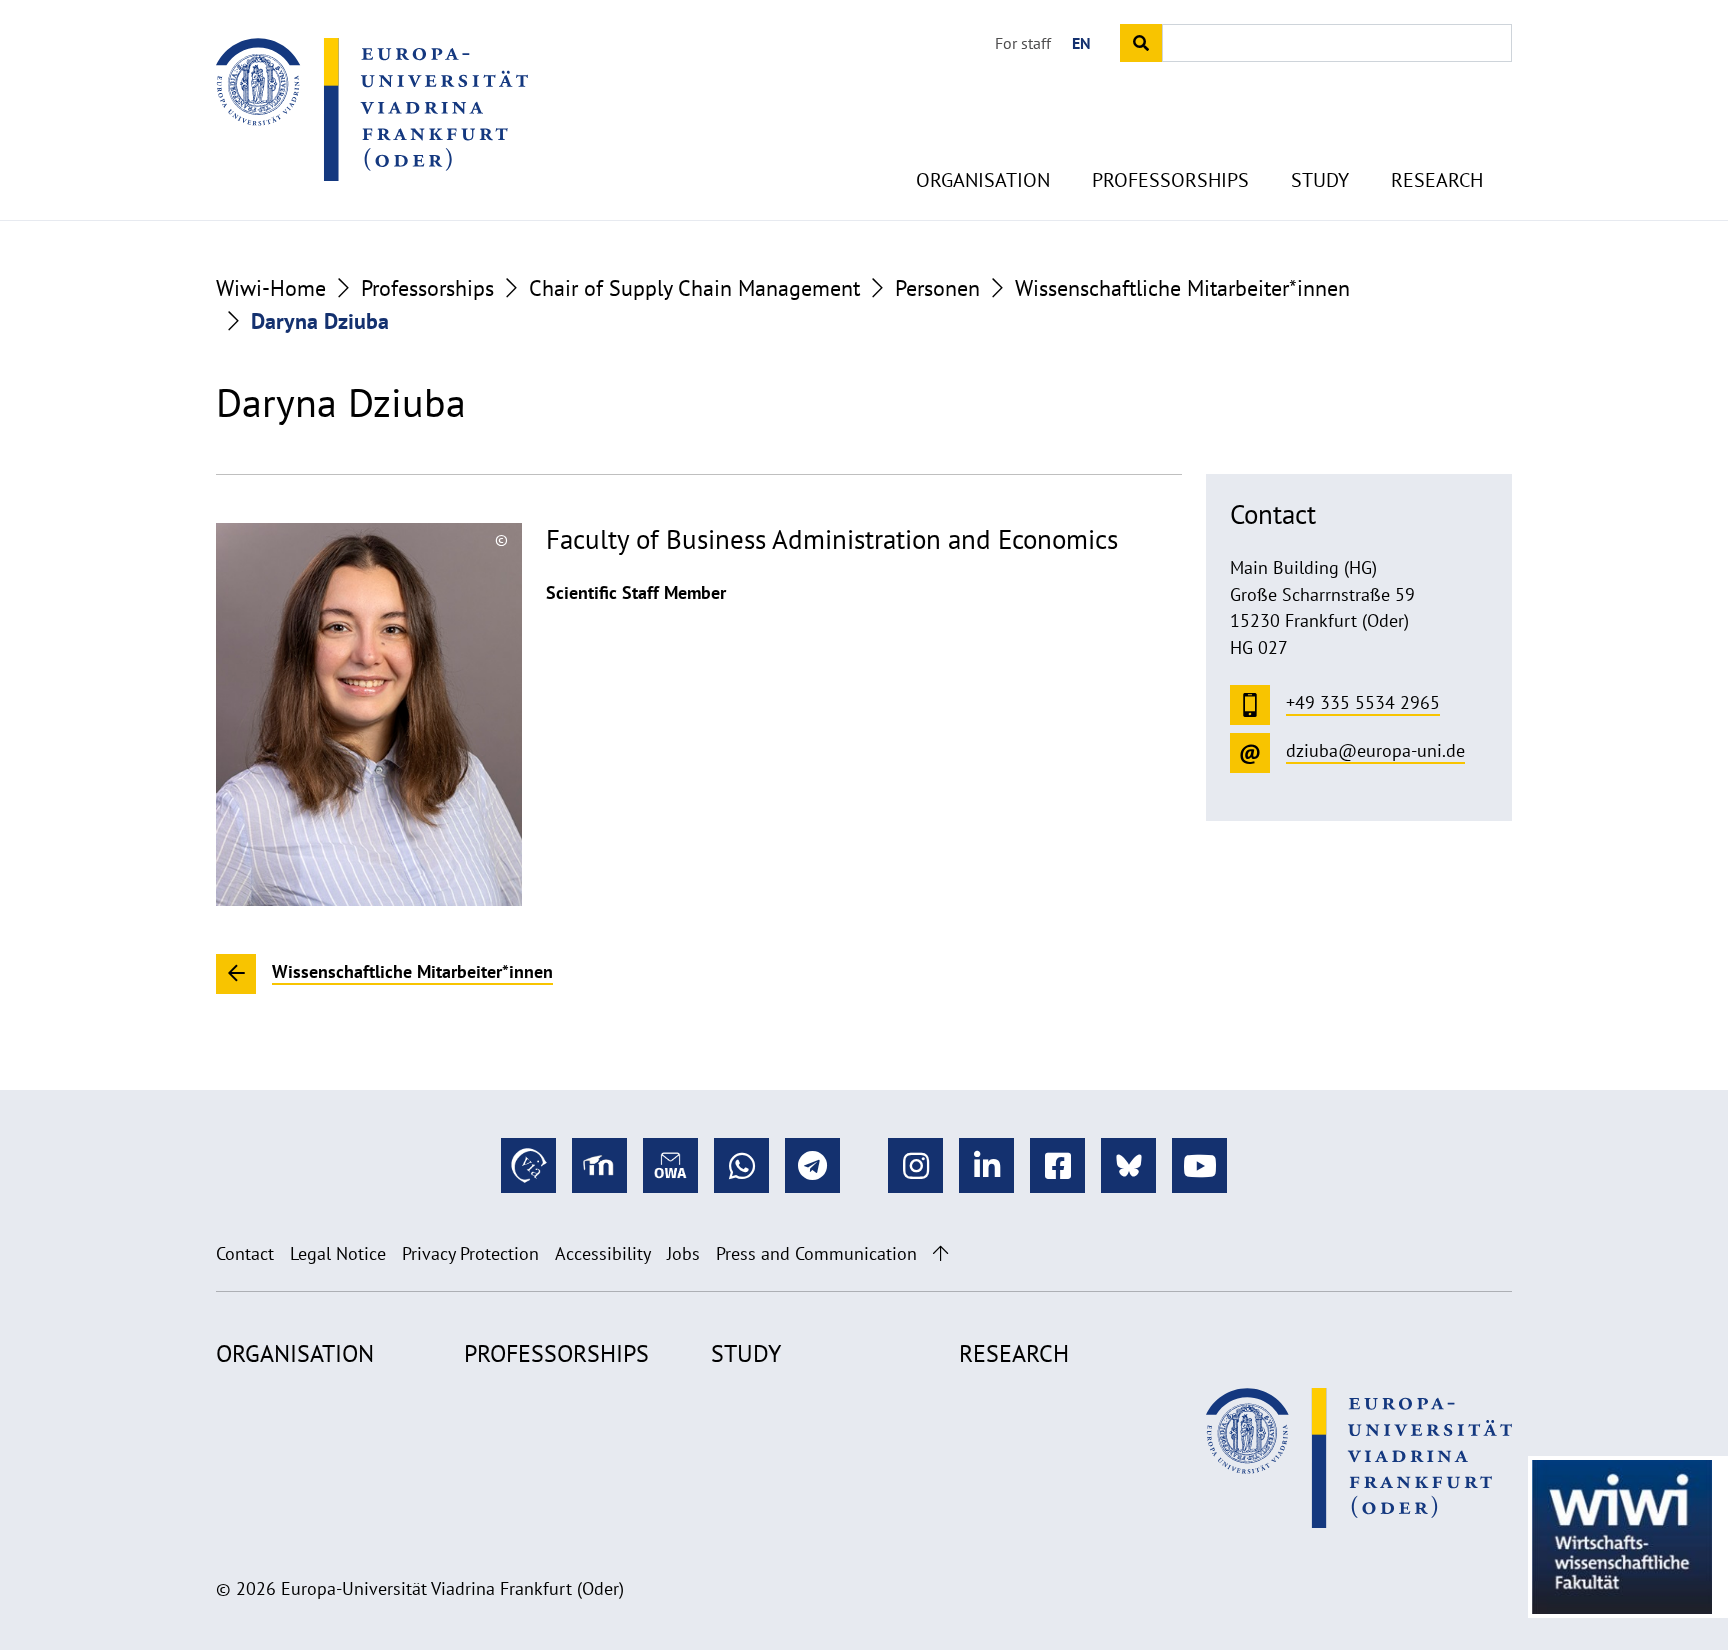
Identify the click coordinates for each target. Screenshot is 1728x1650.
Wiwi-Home (271, 288)
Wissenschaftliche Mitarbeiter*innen (1182, 288)
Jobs (683, 1253)
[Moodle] (599, 1165)
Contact (245, 1253)
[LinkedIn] (986, 1165)
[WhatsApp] (741, 1165)
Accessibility (603, 1253)
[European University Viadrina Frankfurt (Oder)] (372, 109)
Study (1320, 180)
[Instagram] (915, 1165)
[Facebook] (1057, 1165)
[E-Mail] (670, 1165)
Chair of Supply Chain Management (694, 288)
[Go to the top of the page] (940, 1253)
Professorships (1170, 180)
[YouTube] (1199, 1165)
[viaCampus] (528, 1165)
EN (1081, 43)
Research (1437, 180)
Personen (937, 288)
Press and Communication (816, 1253)
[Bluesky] (1128, 1165)
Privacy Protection (470, 1253)
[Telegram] (812, 1165)
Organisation (983, 180)
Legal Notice (338, 1253)
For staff (1023, 43)
